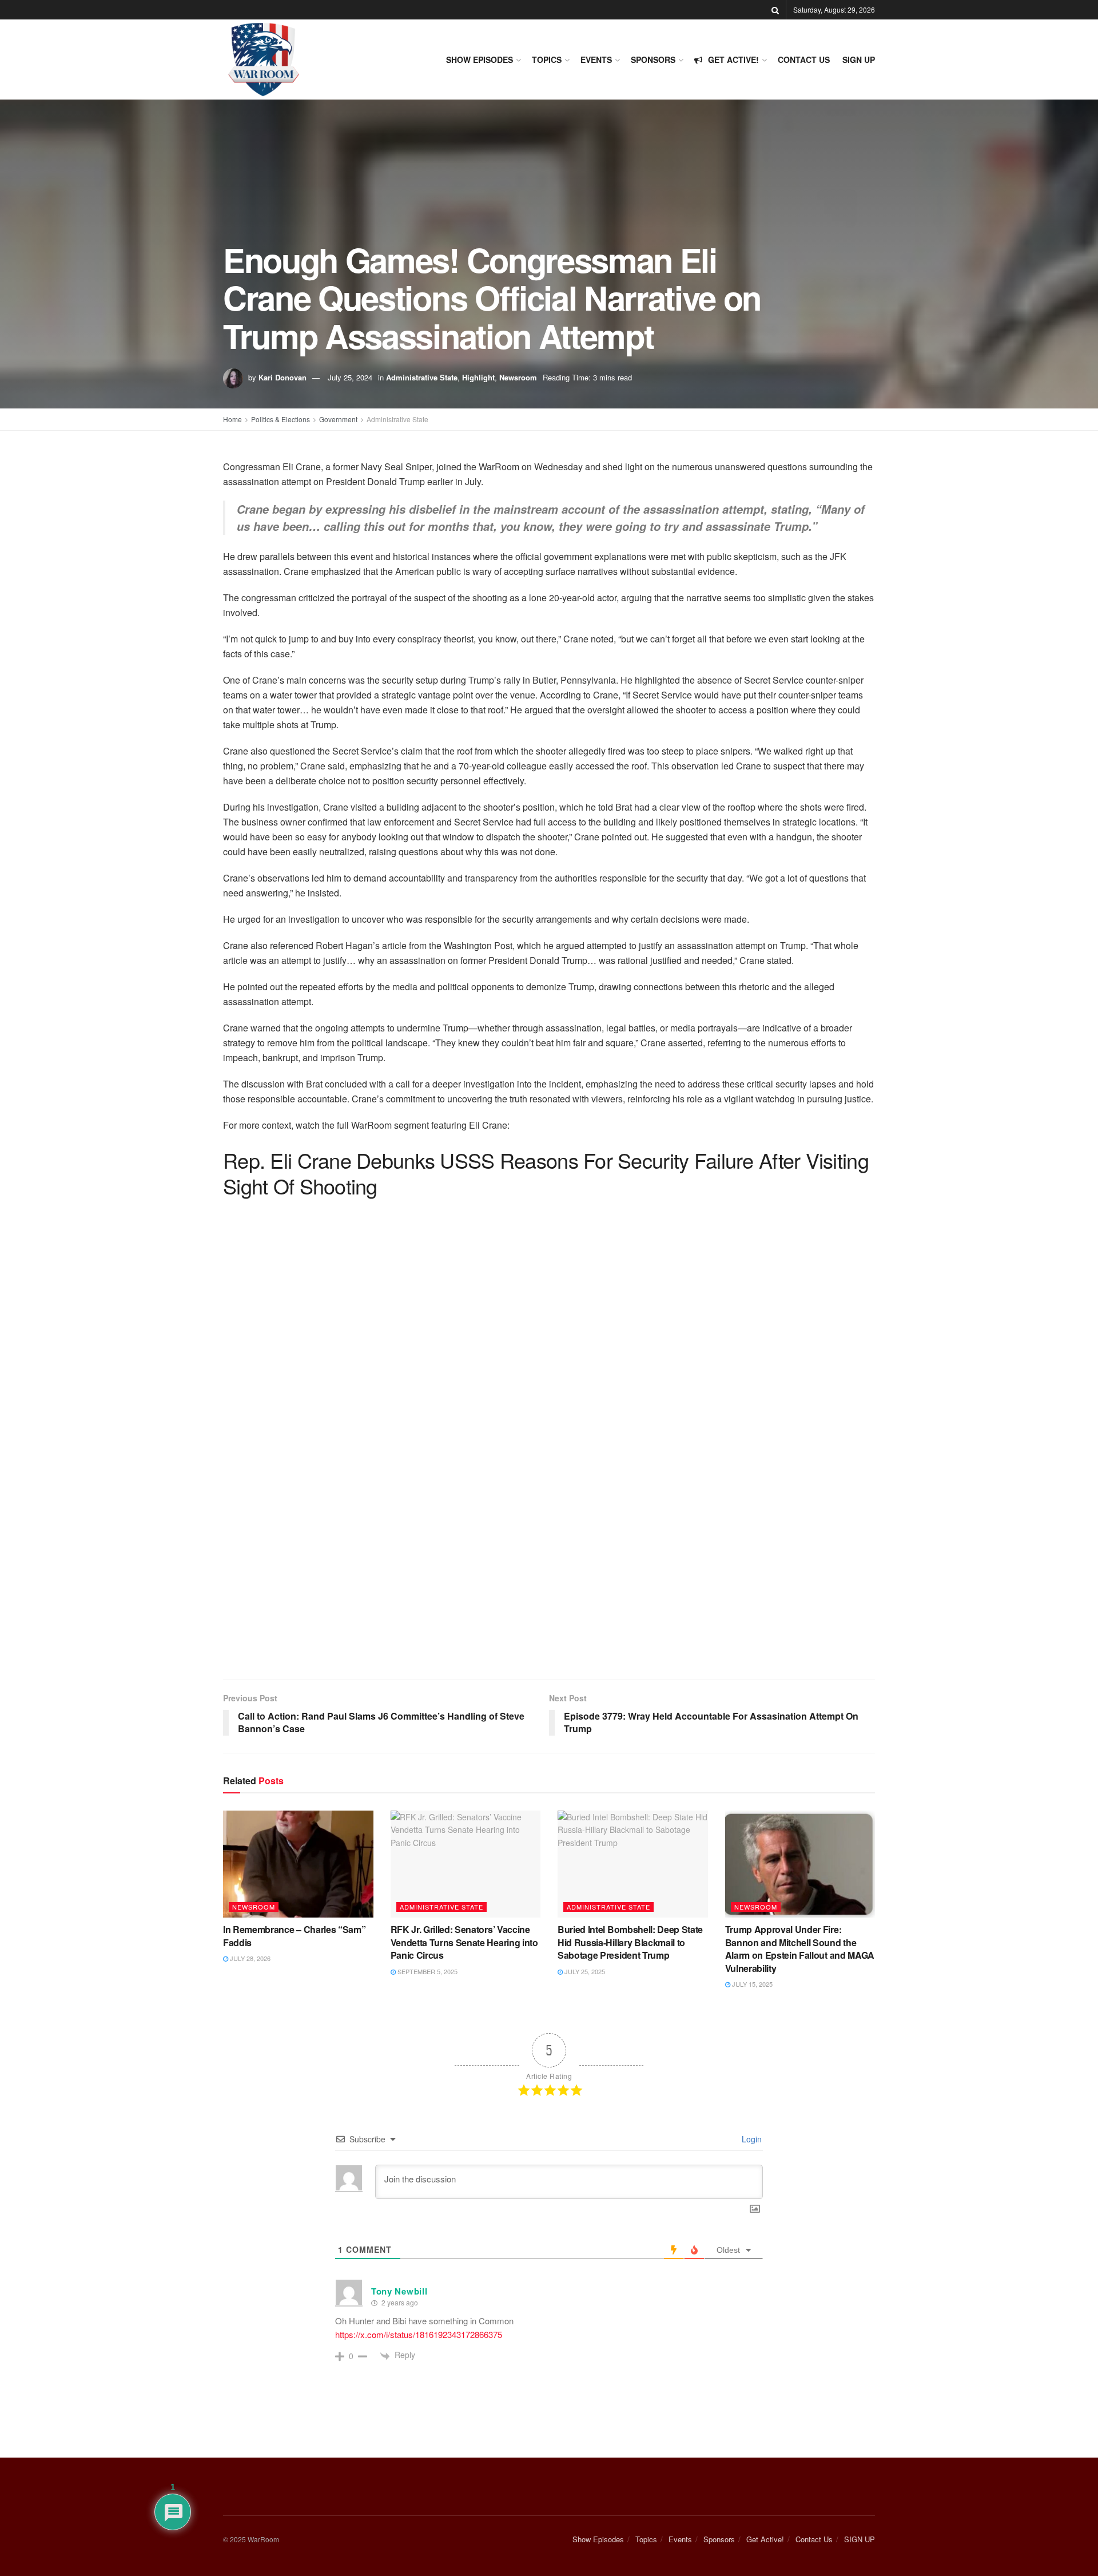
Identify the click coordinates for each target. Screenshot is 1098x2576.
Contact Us (804, 59)
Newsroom (518, 377)
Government (338, 419)
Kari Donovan (283, 377)
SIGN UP (859, 59)
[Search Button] (775, 10)
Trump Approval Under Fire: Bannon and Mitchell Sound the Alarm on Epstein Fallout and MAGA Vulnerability (800, 1948)
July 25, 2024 (350, 377)
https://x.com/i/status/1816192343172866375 (419, 2334)
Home (232, 419)
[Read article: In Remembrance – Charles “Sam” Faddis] (298, 1864)
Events (596, 59)
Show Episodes (480, 59)
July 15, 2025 (751, 1984)
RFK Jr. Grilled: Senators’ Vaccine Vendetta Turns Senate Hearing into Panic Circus (464, 1942)
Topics (547, 59)
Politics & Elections (281, 419)
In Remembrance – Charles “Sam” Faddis (294, 1936)
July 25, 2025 (584, 1971)
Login (751, 2139)
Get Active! (733, 59)
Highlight (478, 377)
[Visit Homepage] (263, 59)
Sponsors (653, 59)
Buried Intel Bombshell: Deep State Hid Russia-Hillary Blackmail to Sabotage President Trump (630, 1942)
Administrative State (422, 377)
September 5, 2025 (427, 1971)
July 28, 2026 (249, 1958)
